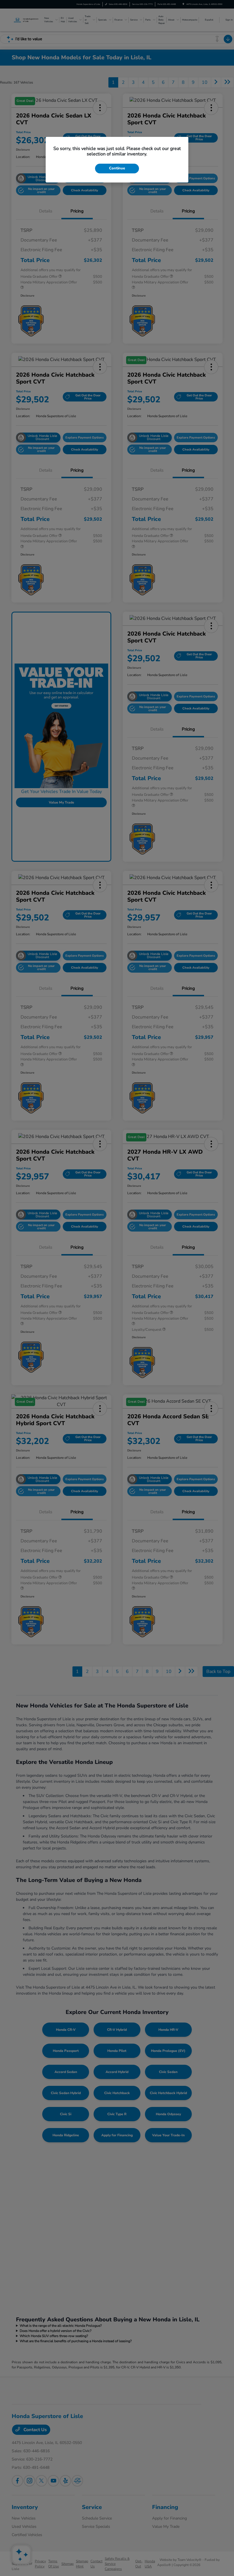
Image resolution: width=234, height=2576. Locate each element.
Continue (117, 168)
